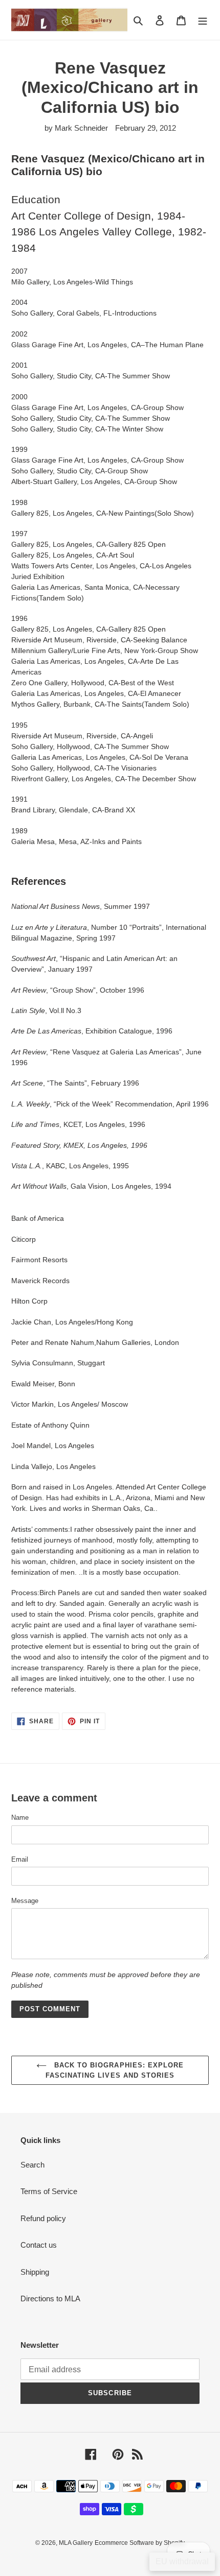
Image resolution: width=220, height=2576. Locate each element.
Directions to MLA (50, 2298)
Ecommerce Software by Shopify (140, 2543)
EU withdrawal (182, 2561)
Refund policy (43, 2218)
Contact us (39, 2245)
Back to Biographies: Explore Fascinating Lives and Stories (115, 2070)
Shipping (35, 2272)
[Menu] (203, 20)
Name (20, 1817)
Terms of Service (49, 2191)
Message (25, 1901)
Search (32, 2165)
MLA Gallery (76, 2543)
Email (20, 1859)
